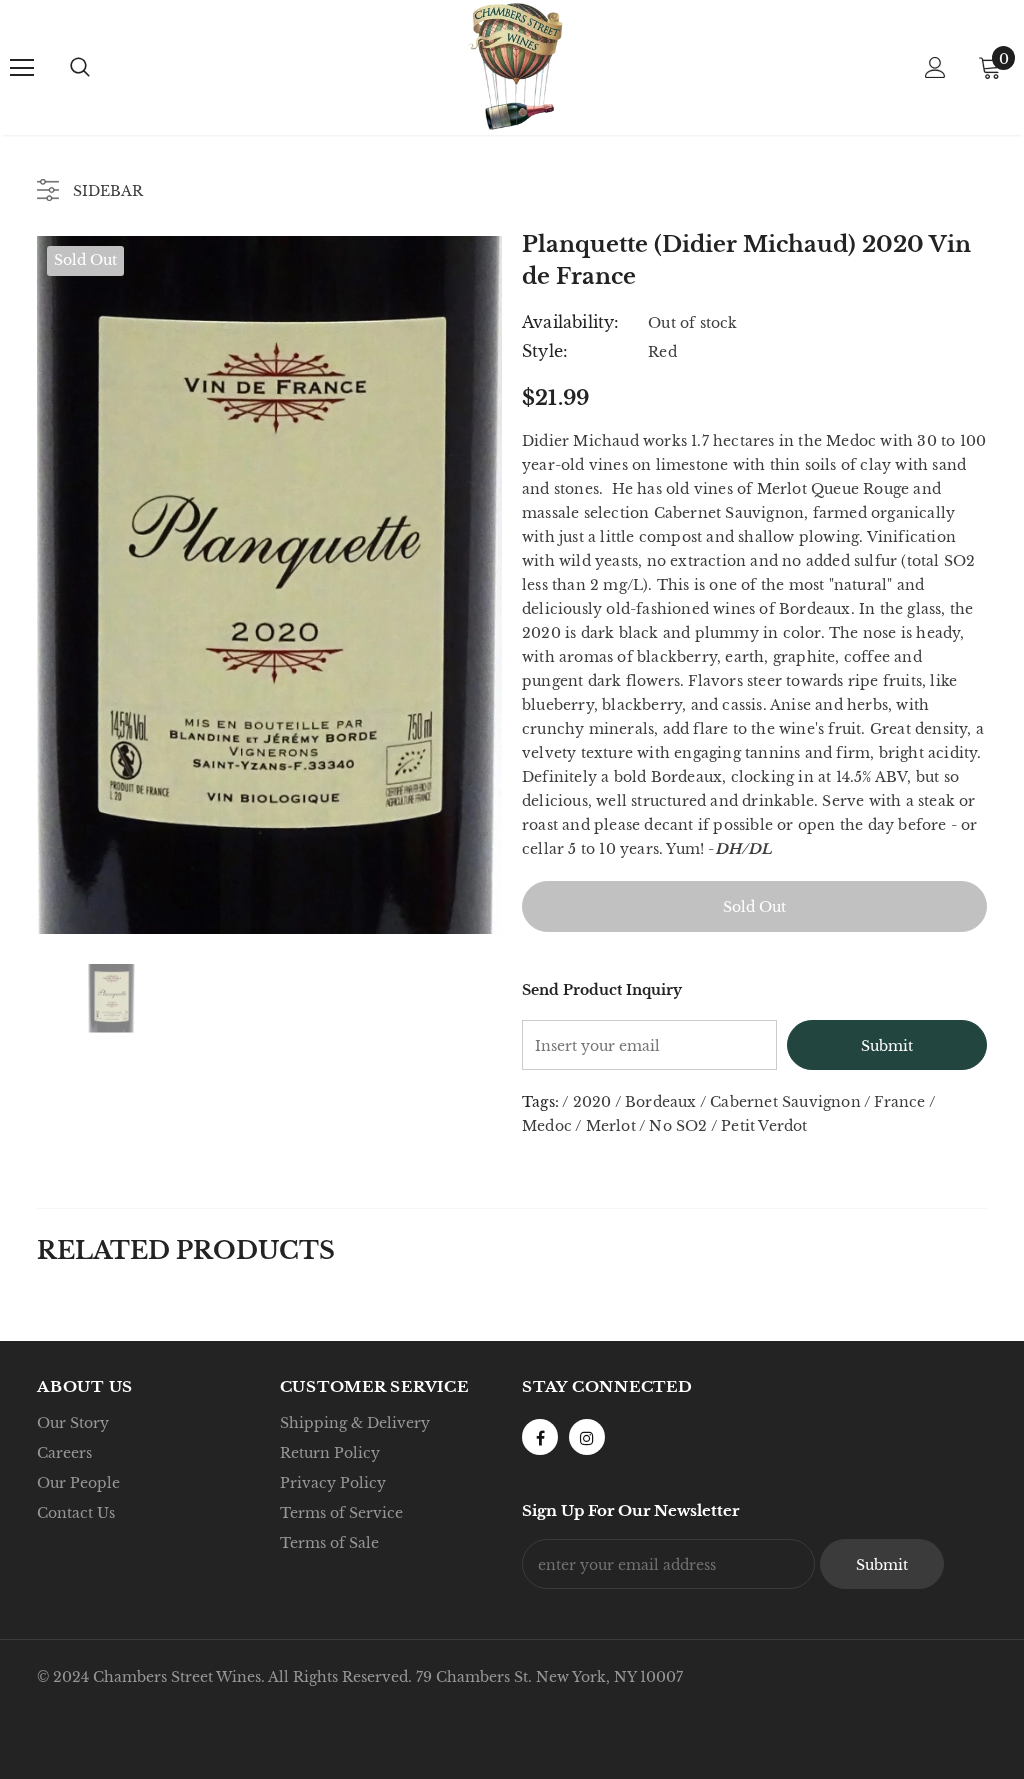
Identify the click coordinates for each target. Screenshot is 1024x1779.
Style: (545, 351)
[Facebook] (540, 1437)
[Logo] (515, 66)
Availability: (571, 322)
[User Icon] (935, 67)
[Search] (80, 68)
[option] (269, 585)
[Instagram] (587, 1437)
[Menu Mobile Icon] (22, 68)
